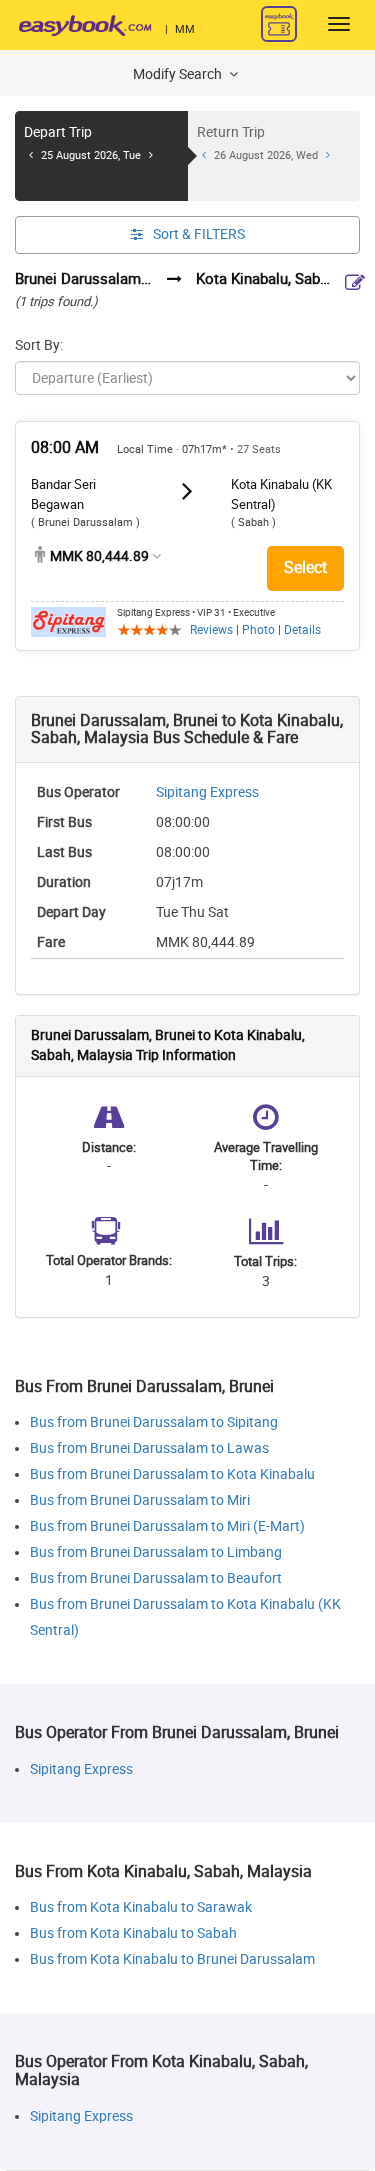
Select (305, 567)
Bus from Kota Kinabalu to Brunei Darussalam (172, 1959)
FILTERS (199, 234)
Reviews (211, 630)
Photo (258, 630)
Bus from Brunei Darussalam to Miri (140, 1500)
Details (302, 630)
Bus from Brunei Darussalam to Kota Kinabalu (172, 1474)
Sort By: (39, 345)
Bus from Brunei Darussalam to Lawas (149, 1448)
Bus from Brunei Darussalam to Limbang (156, 1552)
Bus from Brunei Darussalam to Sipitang (154, 1422)
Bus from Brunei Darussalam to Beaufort (156, 1578)
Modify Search (179, 74)
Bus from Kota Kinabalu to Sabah (133, 1933)
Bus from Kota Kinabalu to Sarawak (141, 1907)
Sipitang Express (207, 792)
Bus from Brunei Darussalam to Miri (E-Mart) (167, 1526)
